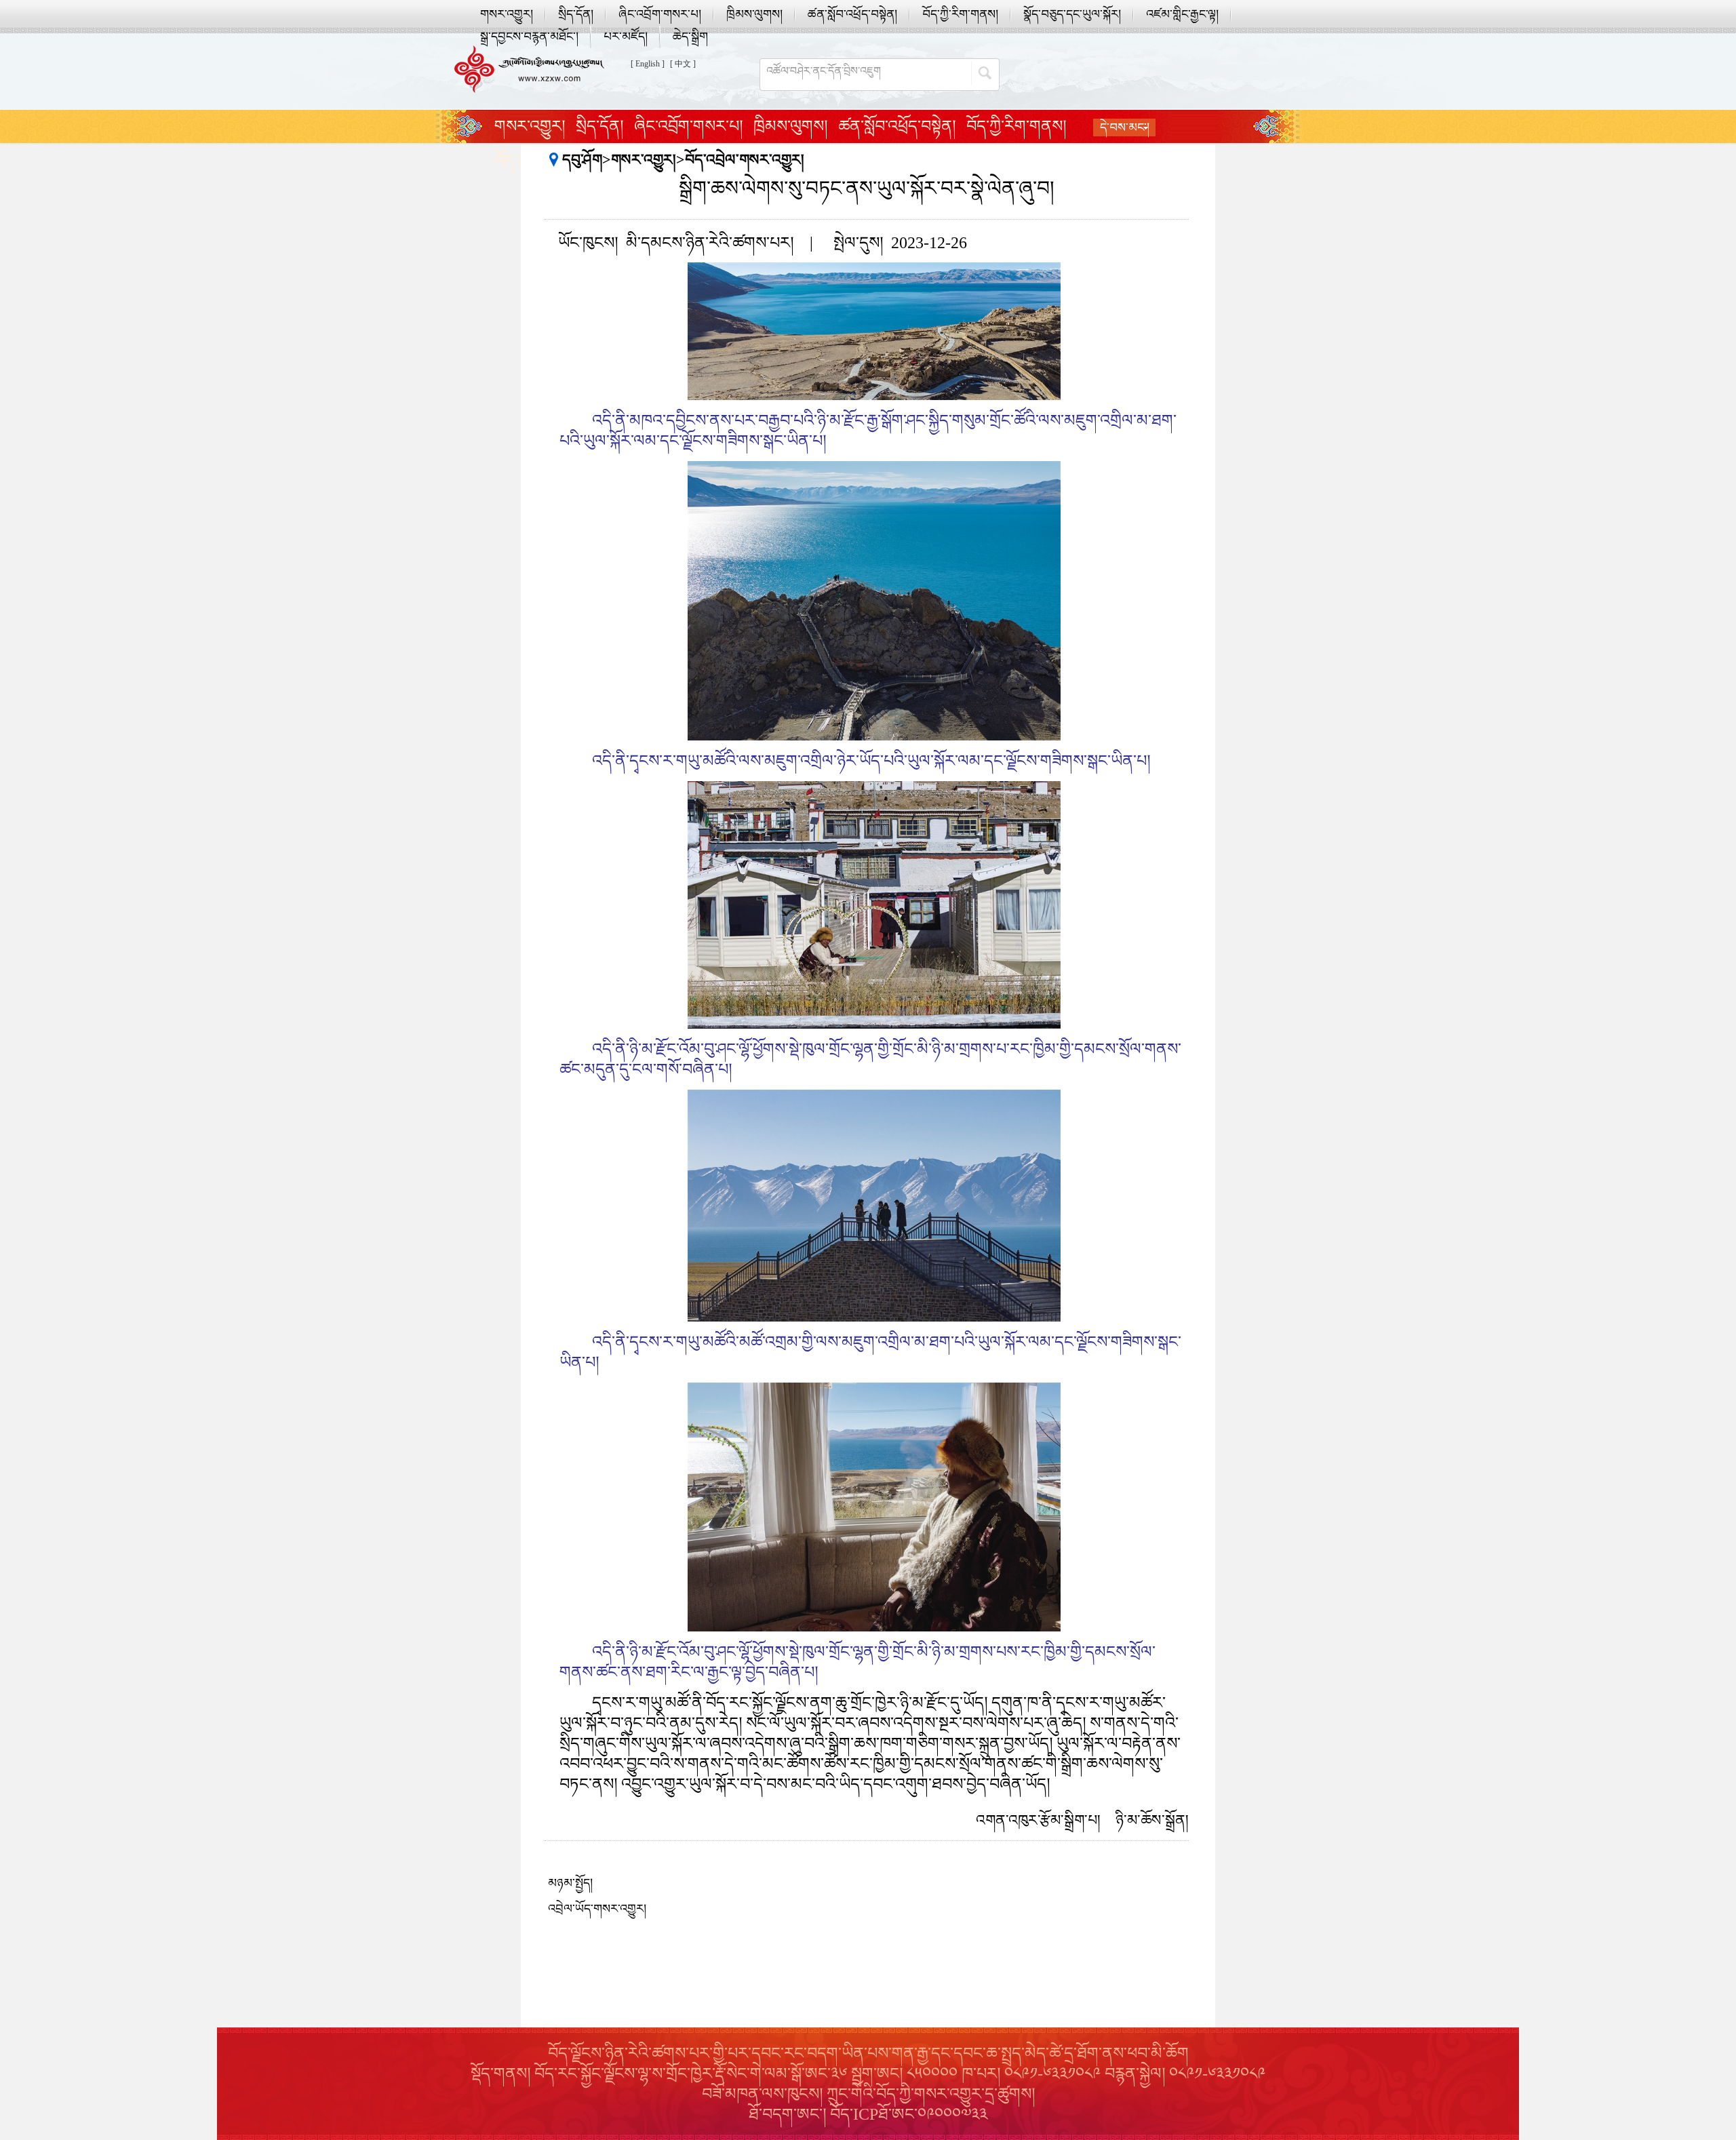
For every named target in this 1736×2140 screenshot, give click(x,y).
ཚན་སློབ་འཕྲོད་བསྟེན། (852, 14)
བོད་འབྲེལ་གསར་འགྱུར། (745, 160)
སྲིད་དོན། (576, 14)
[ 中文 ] (683, 64)
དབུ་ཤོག (582, 160)
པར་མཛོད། (626, 37)
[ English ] (648, 64)
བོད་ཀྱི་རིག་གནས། (960, 14)
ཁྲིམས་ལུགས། (754, 14)
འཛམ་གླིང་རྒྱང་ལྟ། (1182, 14)
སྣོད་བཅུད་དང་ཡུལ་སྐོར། (1072, 14)
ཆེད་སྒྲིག (690, 37)
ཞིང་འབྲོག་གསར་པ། (660, 14)
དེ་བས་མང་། (1125, 127)
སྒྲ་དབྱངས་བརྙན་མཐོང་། (529, 37)
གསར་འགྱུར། (507, 14)
